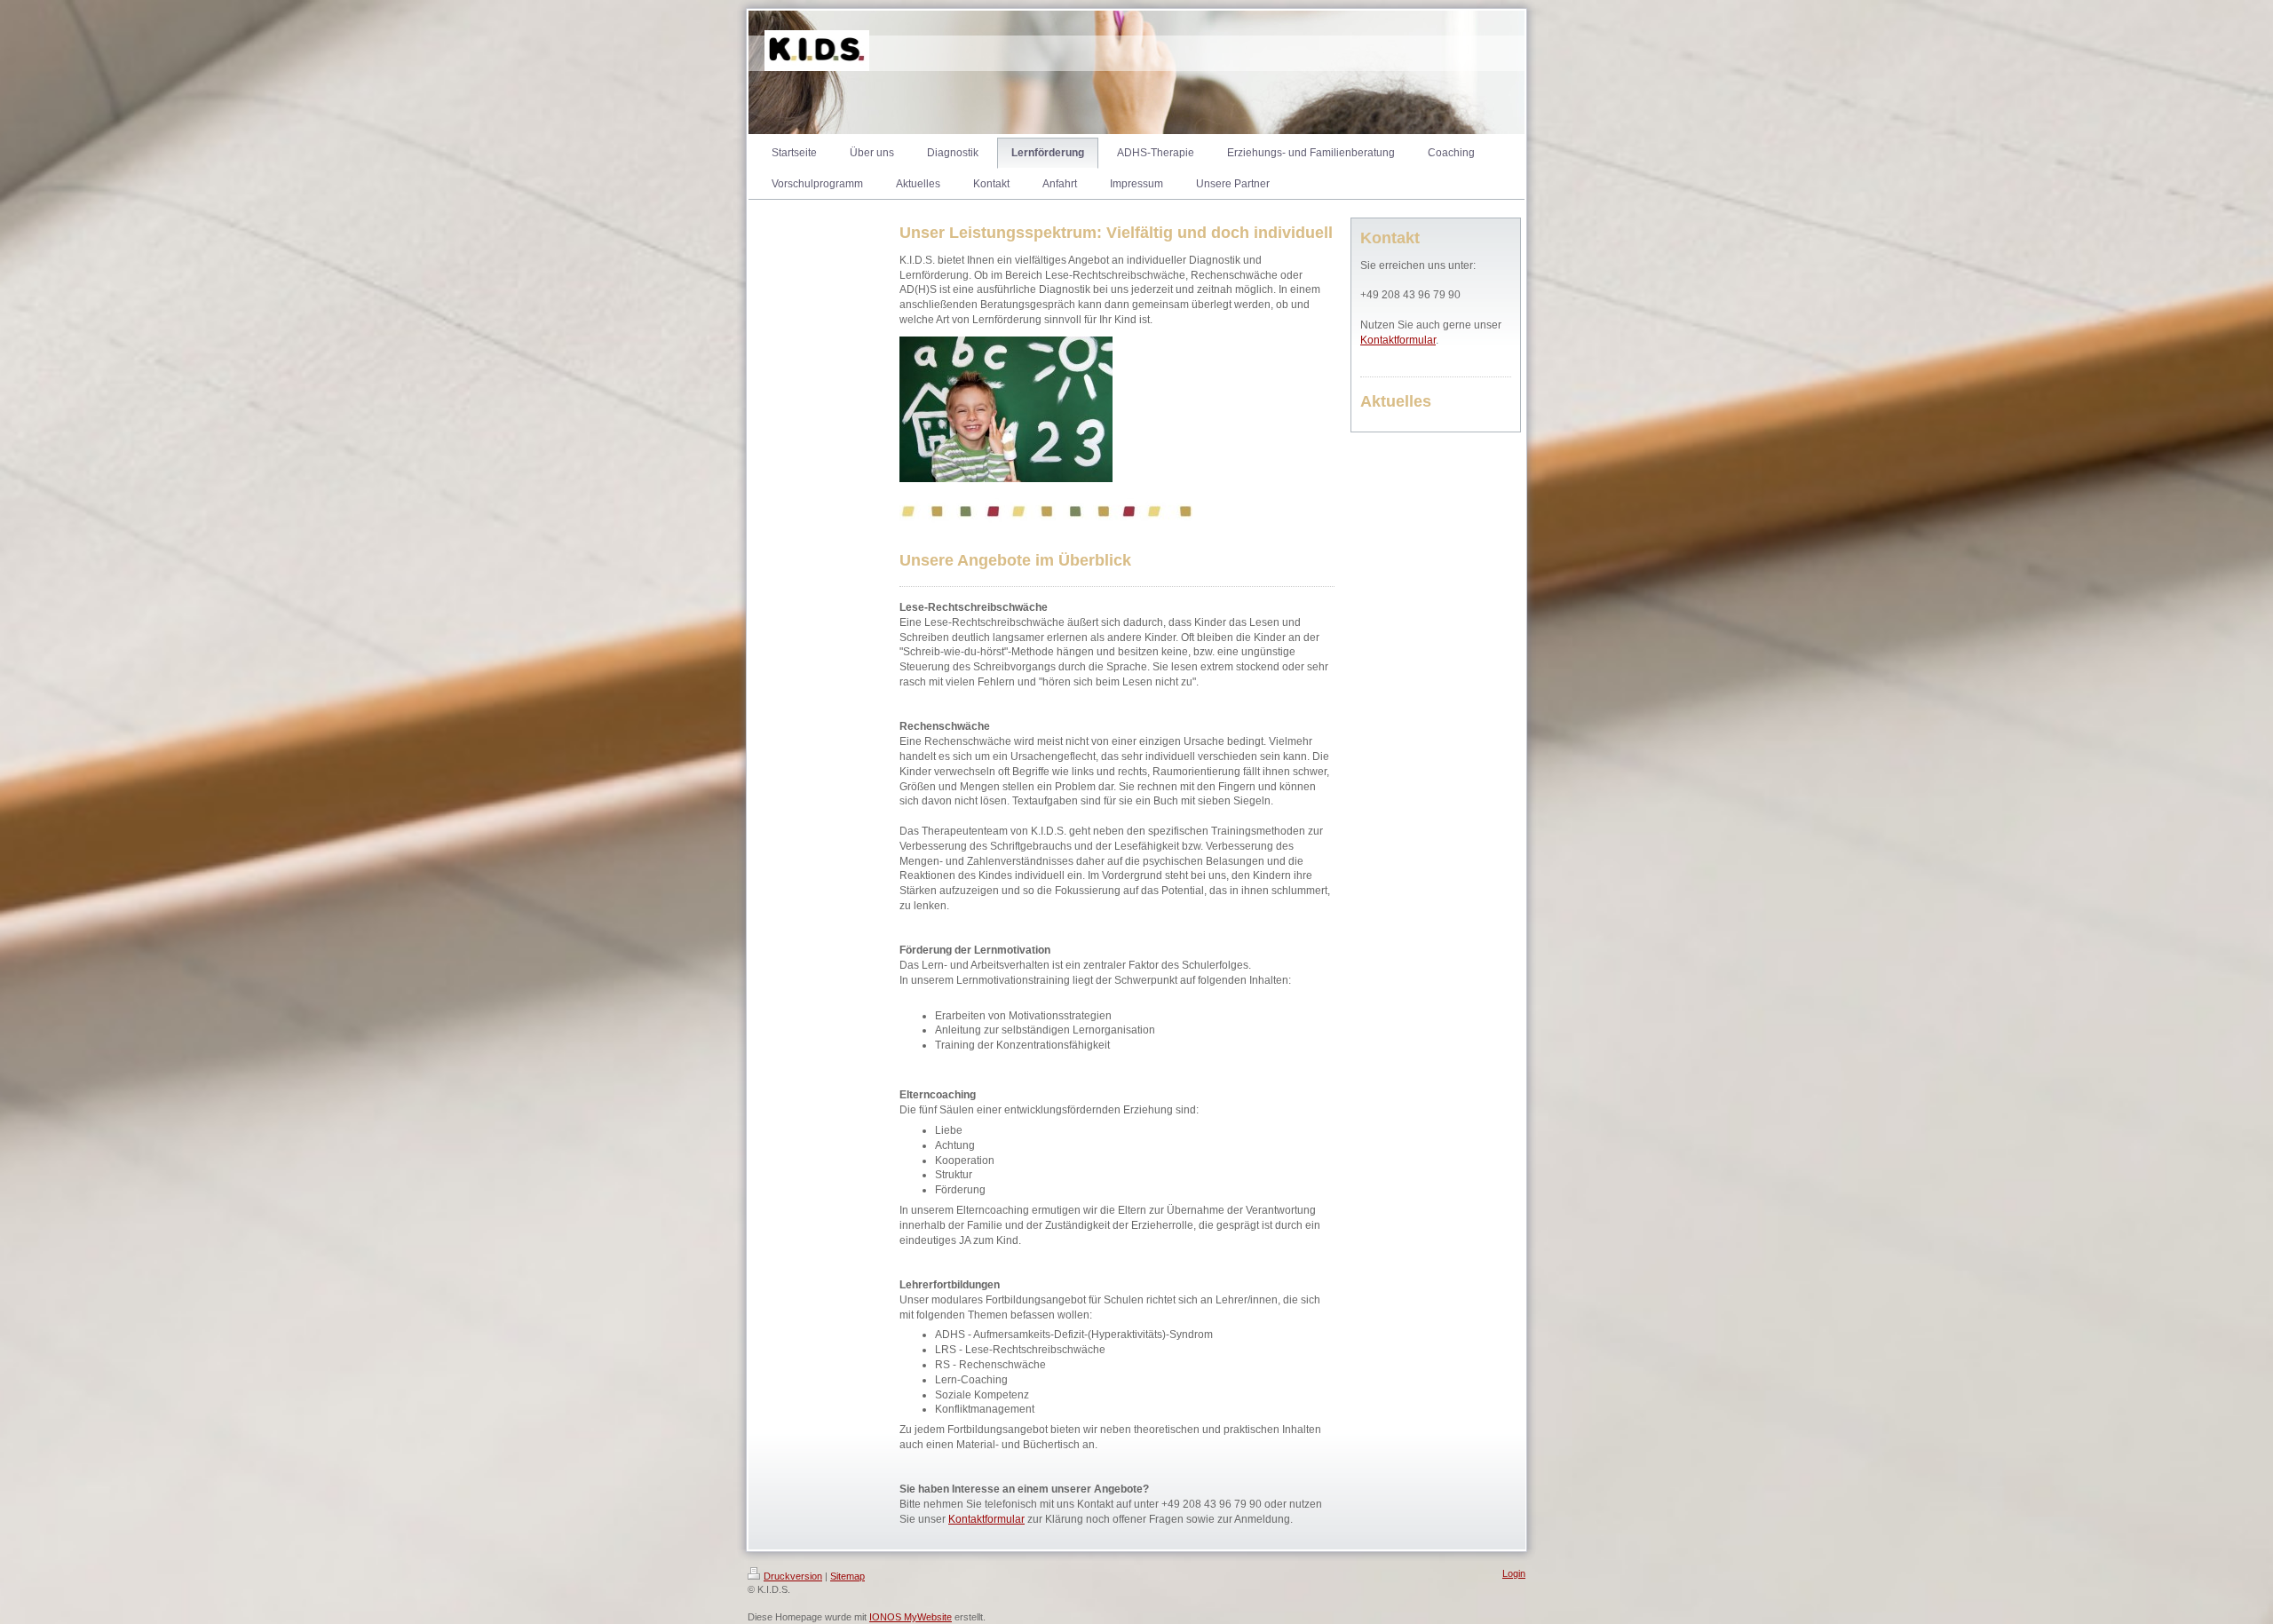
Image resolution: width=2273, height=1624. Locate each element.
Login (1514, 1573)
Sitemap (847, 1576)
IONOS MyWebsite (911, 1617)
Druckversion (793, 1576)
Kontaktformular (986, 1519)
